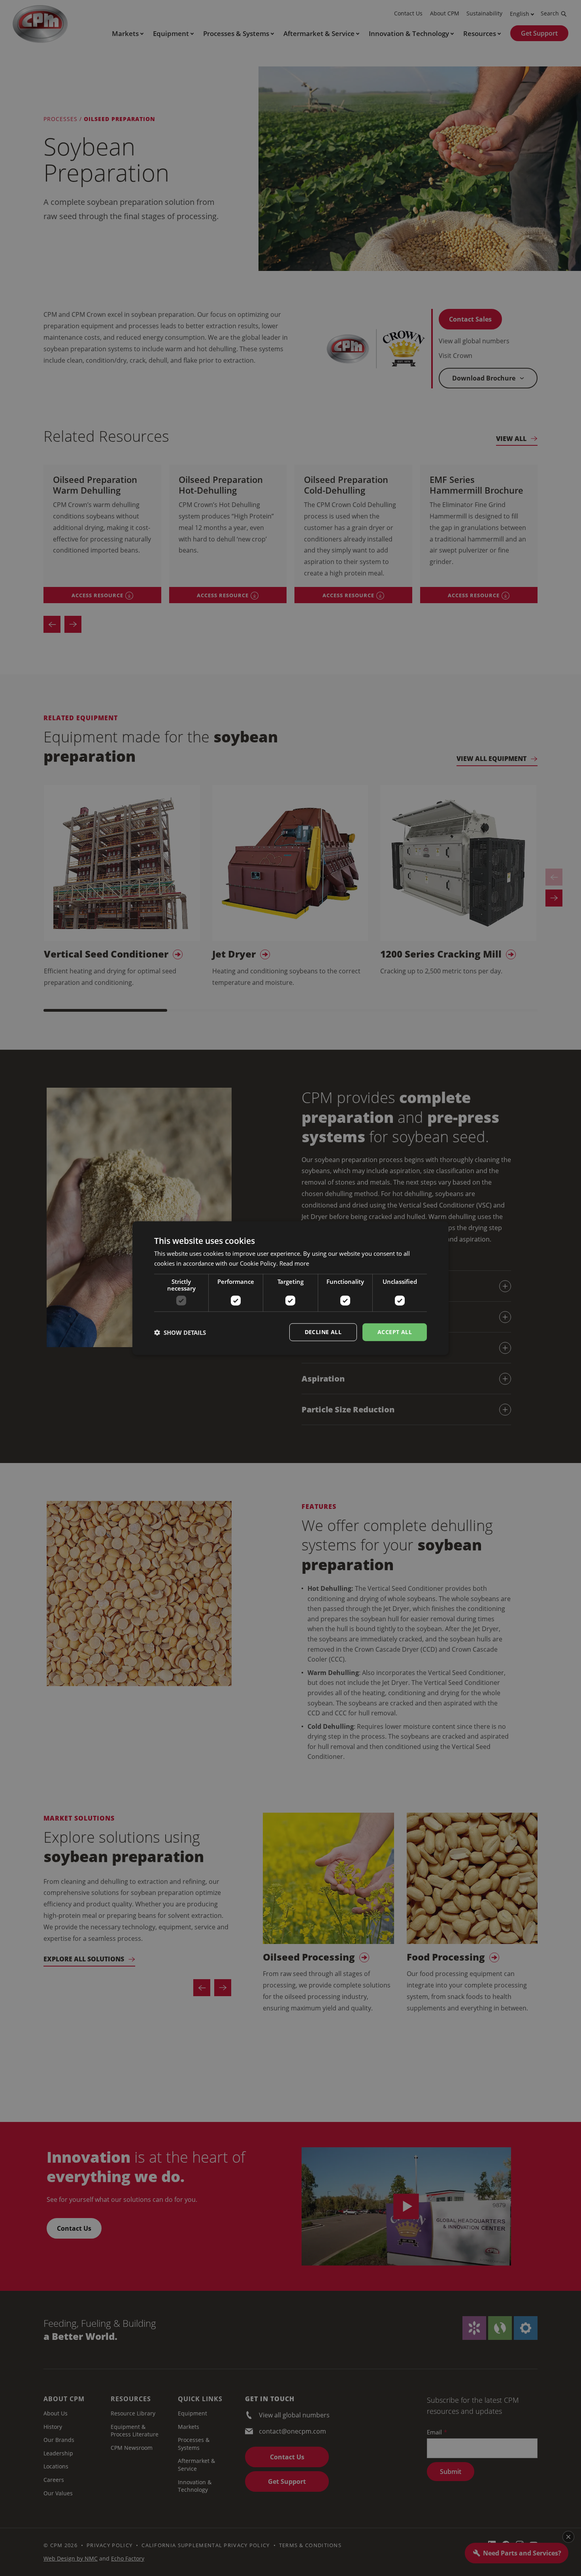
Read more (294, 1263)
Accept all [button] (395, 1332)
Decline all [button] (323, 1332)
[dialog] (290, 1288)
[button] (180, 1332)
